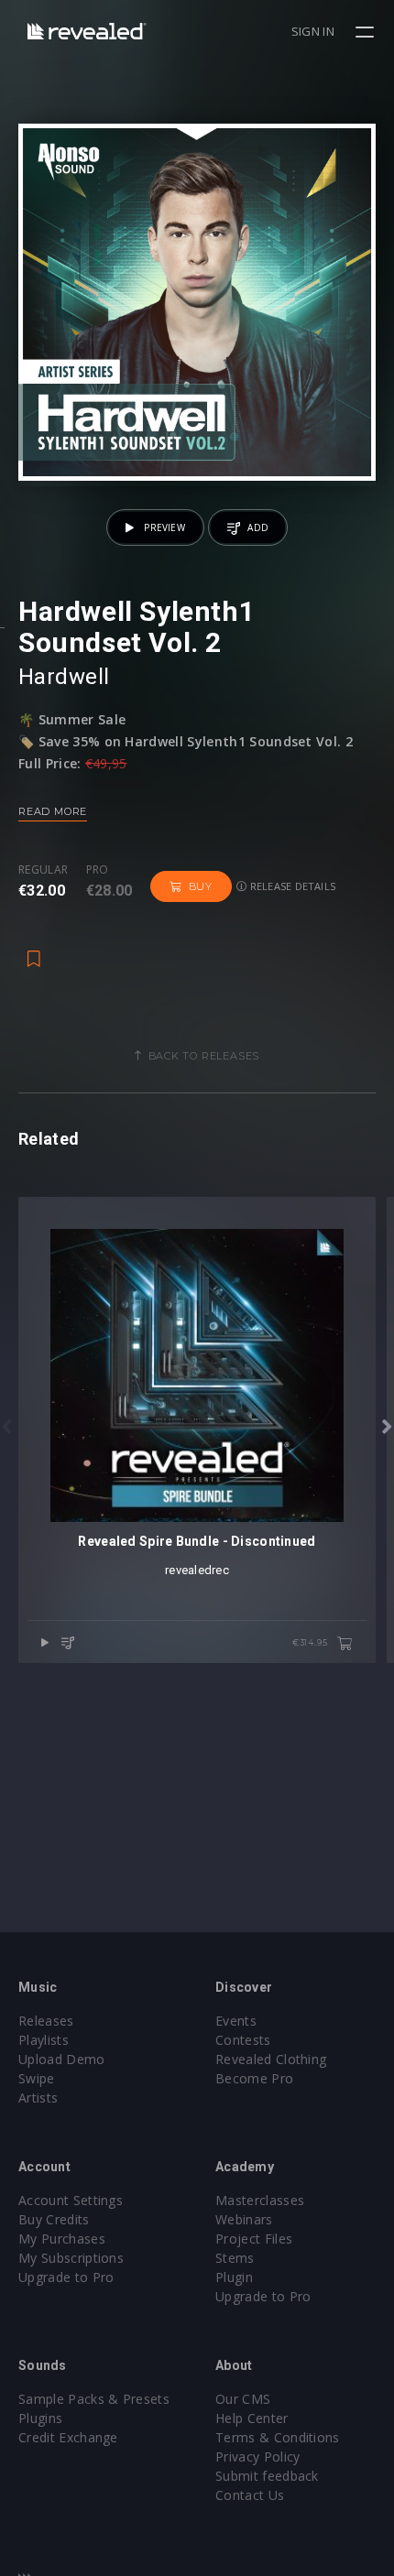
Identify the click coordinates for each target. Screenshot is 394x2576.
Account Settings (71, 2200)
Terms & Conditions (278, 2437)
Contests (243, 2040)
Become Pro (254, 2078)
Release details (292, 886)
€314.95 (311, 1642)
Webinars (244, 2219)
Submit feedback (267, 2476)
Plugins (40, 2418)
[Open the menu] (367, 32)
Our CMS (243, 2399)
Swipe (37, 2078)
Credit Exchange (68, 2437)
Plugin (234, 2277)
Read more (53, 811)
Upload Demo (62, 2059)
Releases (46, 2021)
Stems (235, 2258)
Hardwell (64, 677)
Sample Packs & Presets (94, 2399)
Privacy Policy (257, 2456)
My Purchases (62, 2239)
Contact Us (250, 2495)
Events (236, 2021)
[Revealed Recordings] (87, 31)
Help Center (252, 2418)
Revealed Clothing (271, 2059)
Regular (43, 870)
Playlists (44, 2040)
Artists (38, 2098)
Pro (98, 870)
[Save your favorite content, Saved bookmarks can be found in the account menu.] (34, 950)
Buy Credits (54, 2219)
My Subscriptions (71, 2258)
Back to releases (204, 1056)
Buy (201, 886)
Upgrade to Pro (66, 2277)
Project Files (254, 2239)
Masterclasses (260, 2200)
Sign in (313, 31)
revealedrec (197, 1570)
